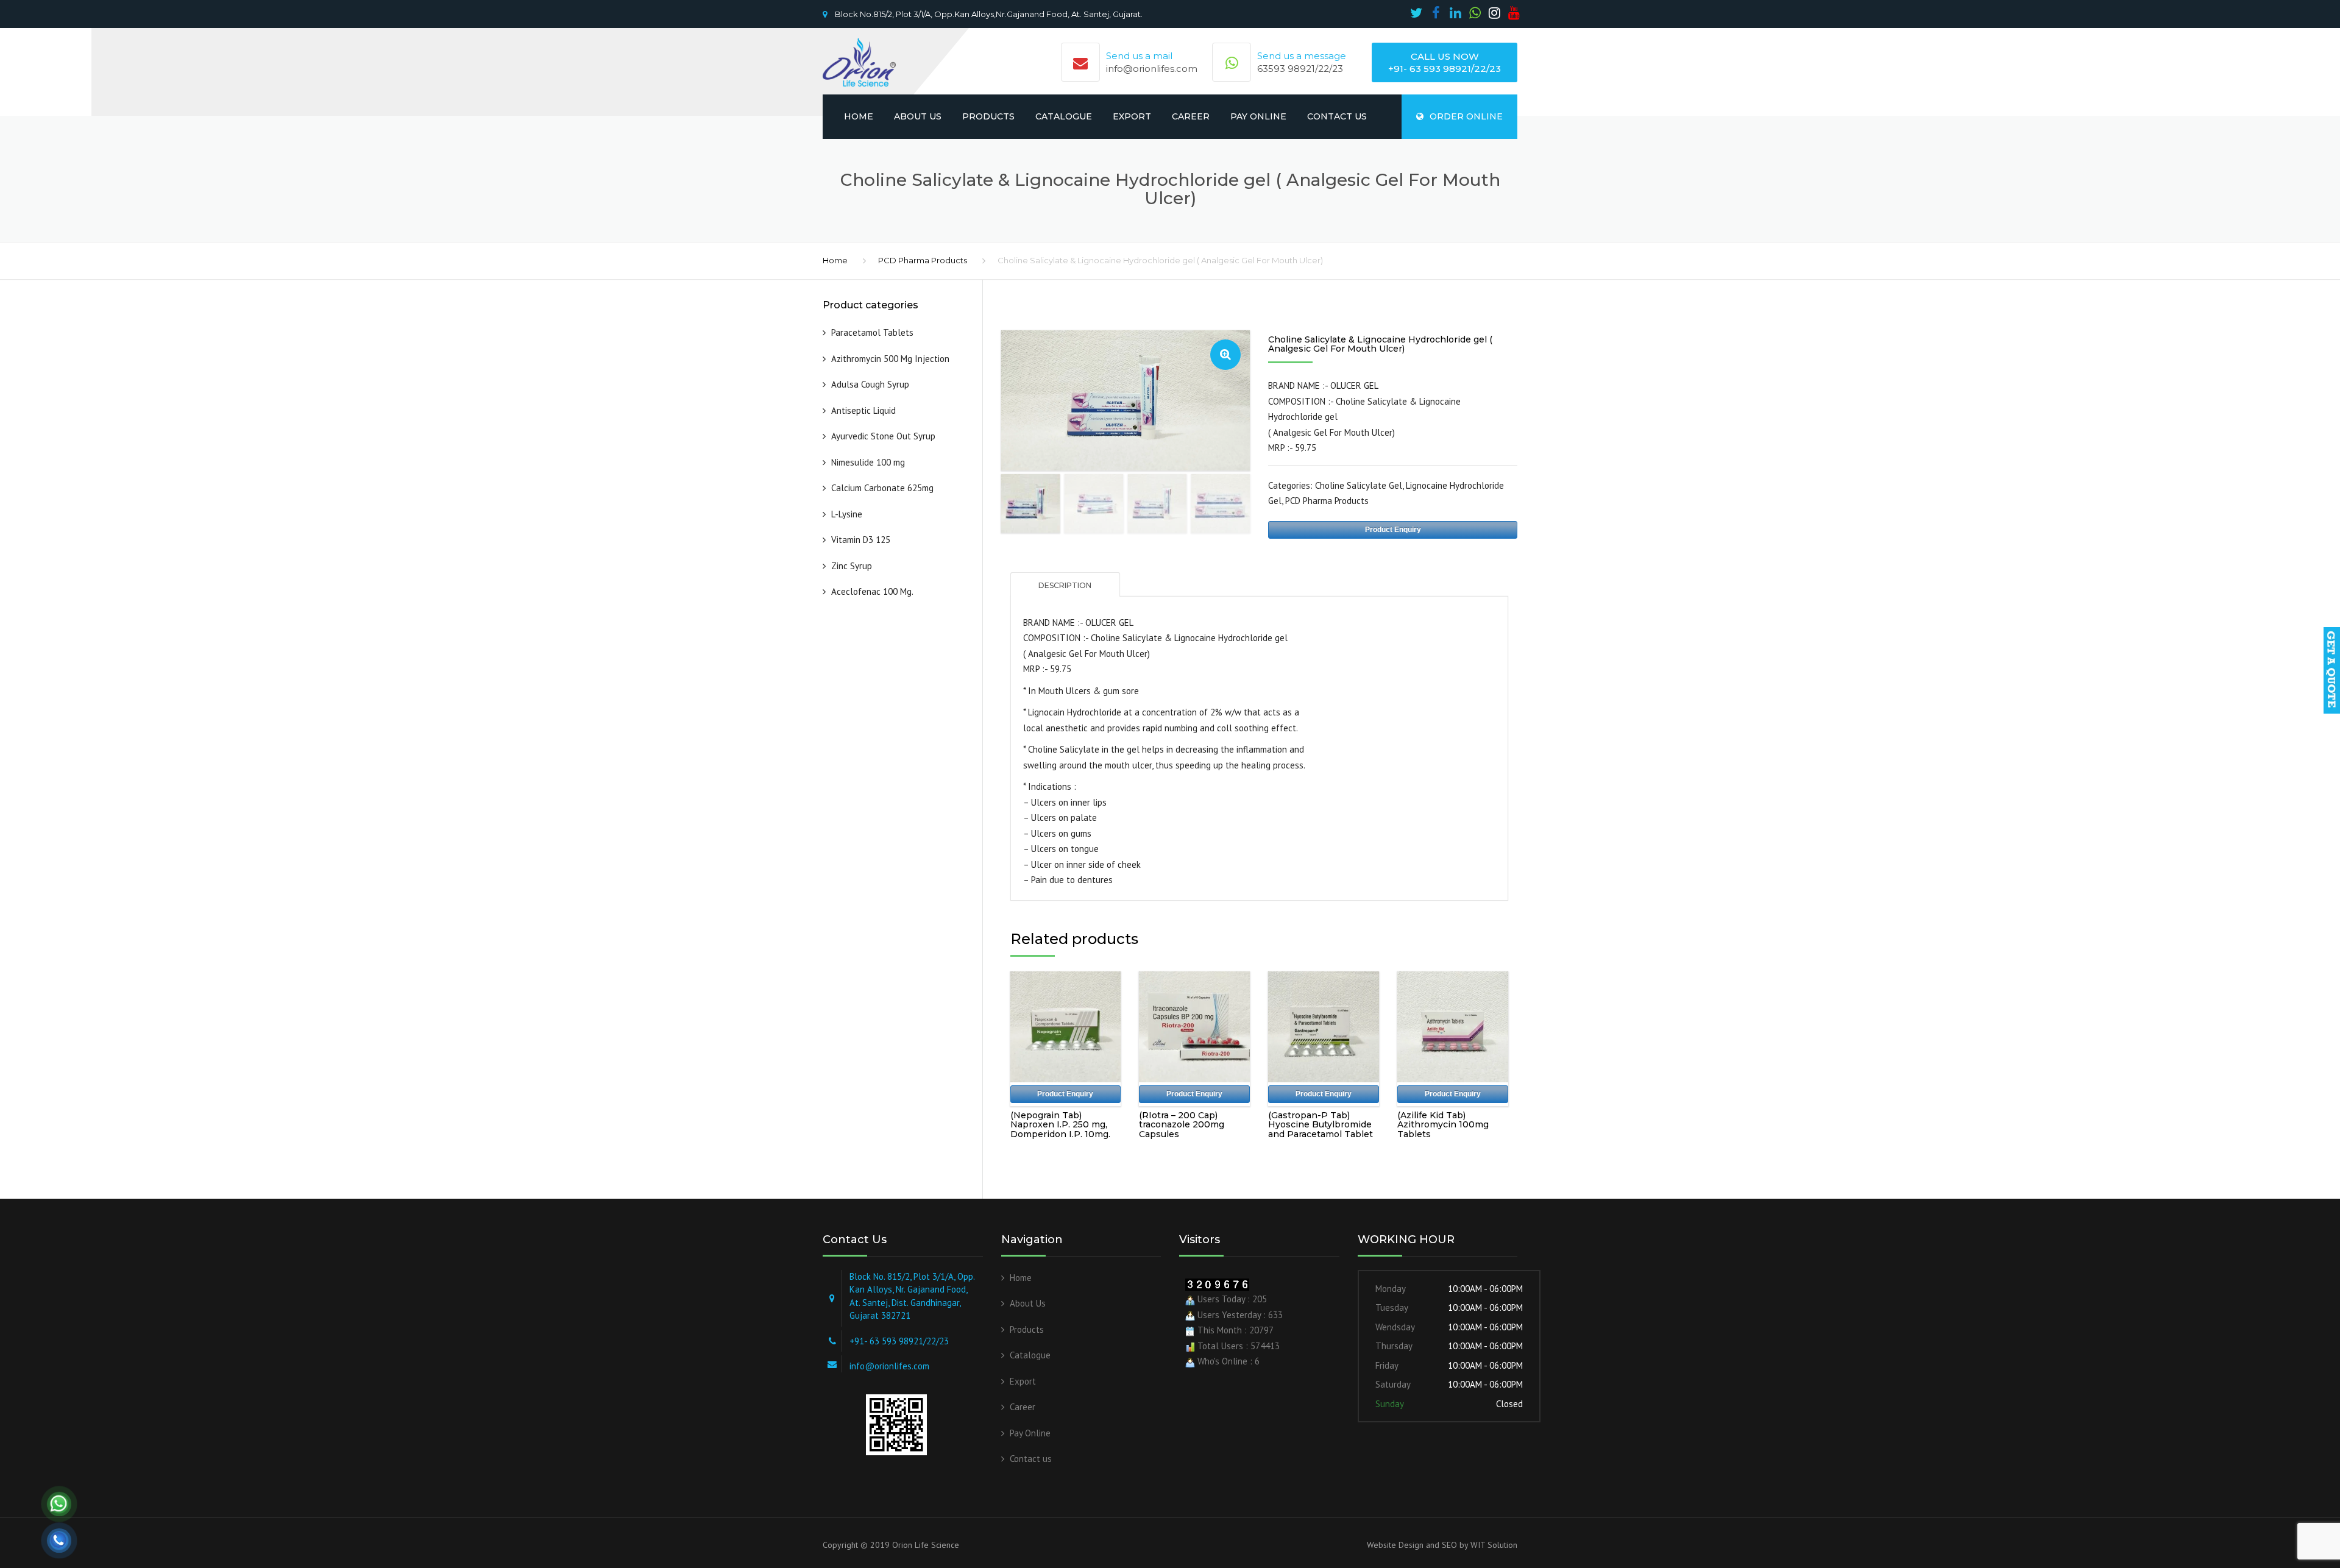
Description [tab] (1065, 585)
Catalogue (1064, 116)
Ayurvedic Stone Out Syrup (883, 436)
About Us (918, 116)
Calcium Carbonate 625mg (882, 488)
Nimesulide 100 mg (868, 462)
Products (988, 116)
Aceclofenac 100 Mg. (872, 591)
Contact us (1337, 116)
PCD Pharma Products (923, 260)
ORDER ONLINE (1466, 116)
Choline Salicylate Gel (1359, 485)
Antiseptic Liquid (865, 410)
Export (1132, 116)
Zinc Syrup (852, 566)
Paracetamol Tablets (872, 332)
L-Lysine (847, 514)
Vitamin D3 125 (861, 540)
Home (859, 116)
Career (1191, 116)
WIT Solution (1493, 1545)
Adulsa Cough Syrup (870, 384)
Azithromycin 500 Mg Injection (890, 359)
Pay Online (1258, 116)
